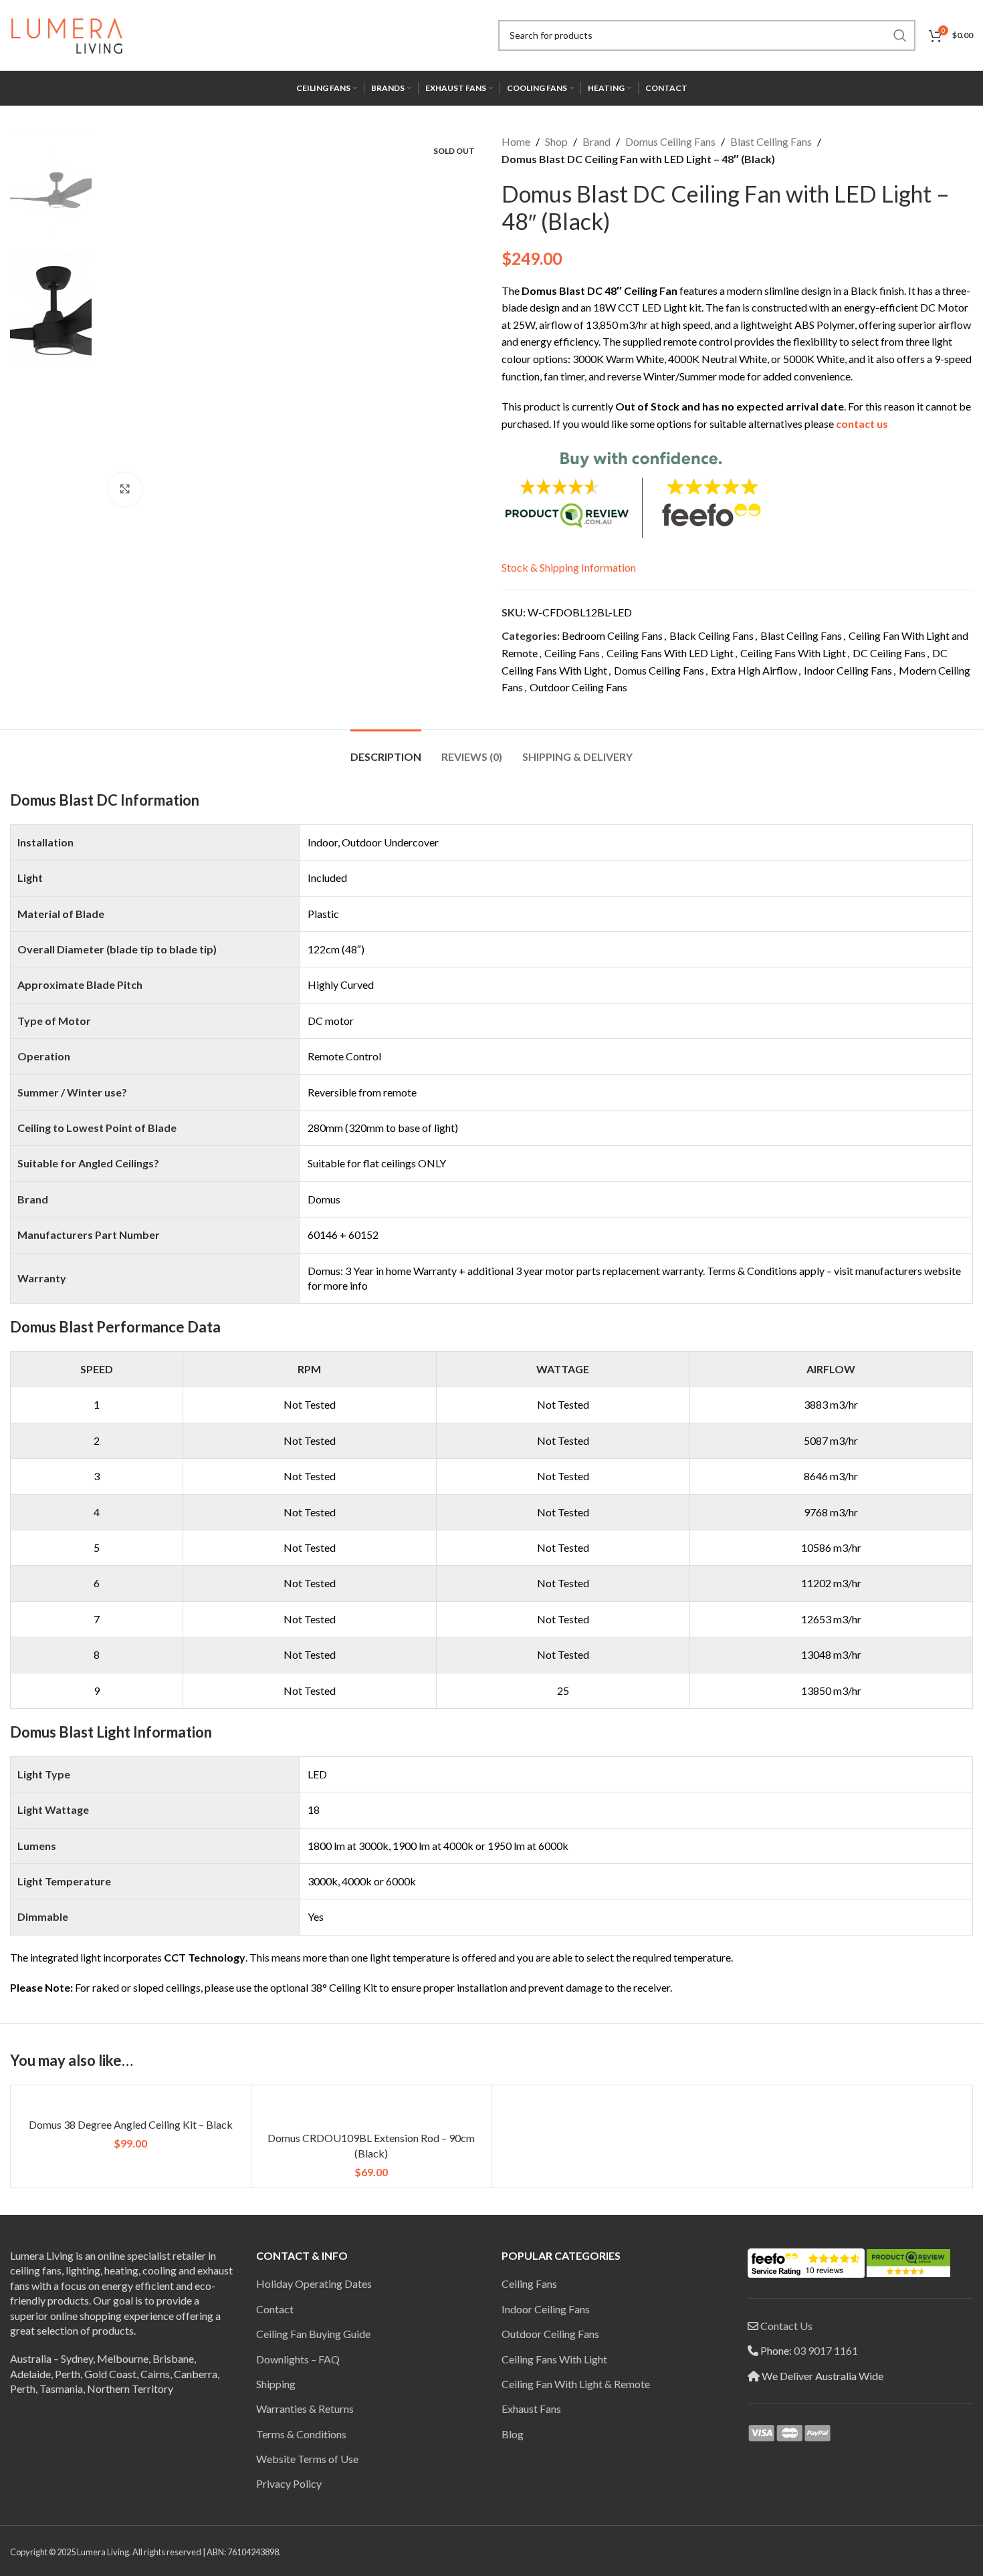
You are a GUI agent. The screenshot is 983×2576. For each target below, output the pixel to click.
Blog (513, 2434)
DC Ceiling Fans (889, 653)
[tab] (386, 750)
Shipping (276, 2384)
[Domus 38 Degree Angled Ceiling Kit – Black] (131, 2103)
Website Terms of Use (307, 2459)
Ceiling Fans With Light (793, 653)
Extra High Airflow (754, 670)
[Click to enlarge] (125, 489)
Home (516, 141)
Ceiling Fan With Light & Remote (576, 2384)
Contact (275, 2309)
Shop (556, 141)
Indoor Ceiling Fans (848, 670)
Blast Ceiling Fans (771, 141)
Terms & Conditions (301, 2434)
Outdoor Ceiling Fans (578, 687)
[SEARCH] (900, 35)
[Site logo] (67, 34)
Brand (596, 141)
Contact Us (786, 2326)
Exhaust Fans (531, 2409)
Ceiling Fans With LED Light (670, 653)
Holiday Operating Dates (314, 2284)
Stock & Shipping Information (569, 567)
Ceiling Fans (572, 653)
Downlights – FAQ (298, 2359)
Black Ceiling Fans (712, 635)
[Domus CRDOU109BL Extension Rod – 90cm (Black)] (371, 2110)
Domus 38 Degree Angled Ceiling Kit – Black (131, 2124)
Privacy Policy (289, 2483)
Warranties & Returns (305, 2409)
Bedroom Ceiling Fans (612, 635)
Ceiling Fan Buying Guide (313, 2334)
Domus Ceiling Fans (670, 141)
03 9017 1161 (826, 2350)
